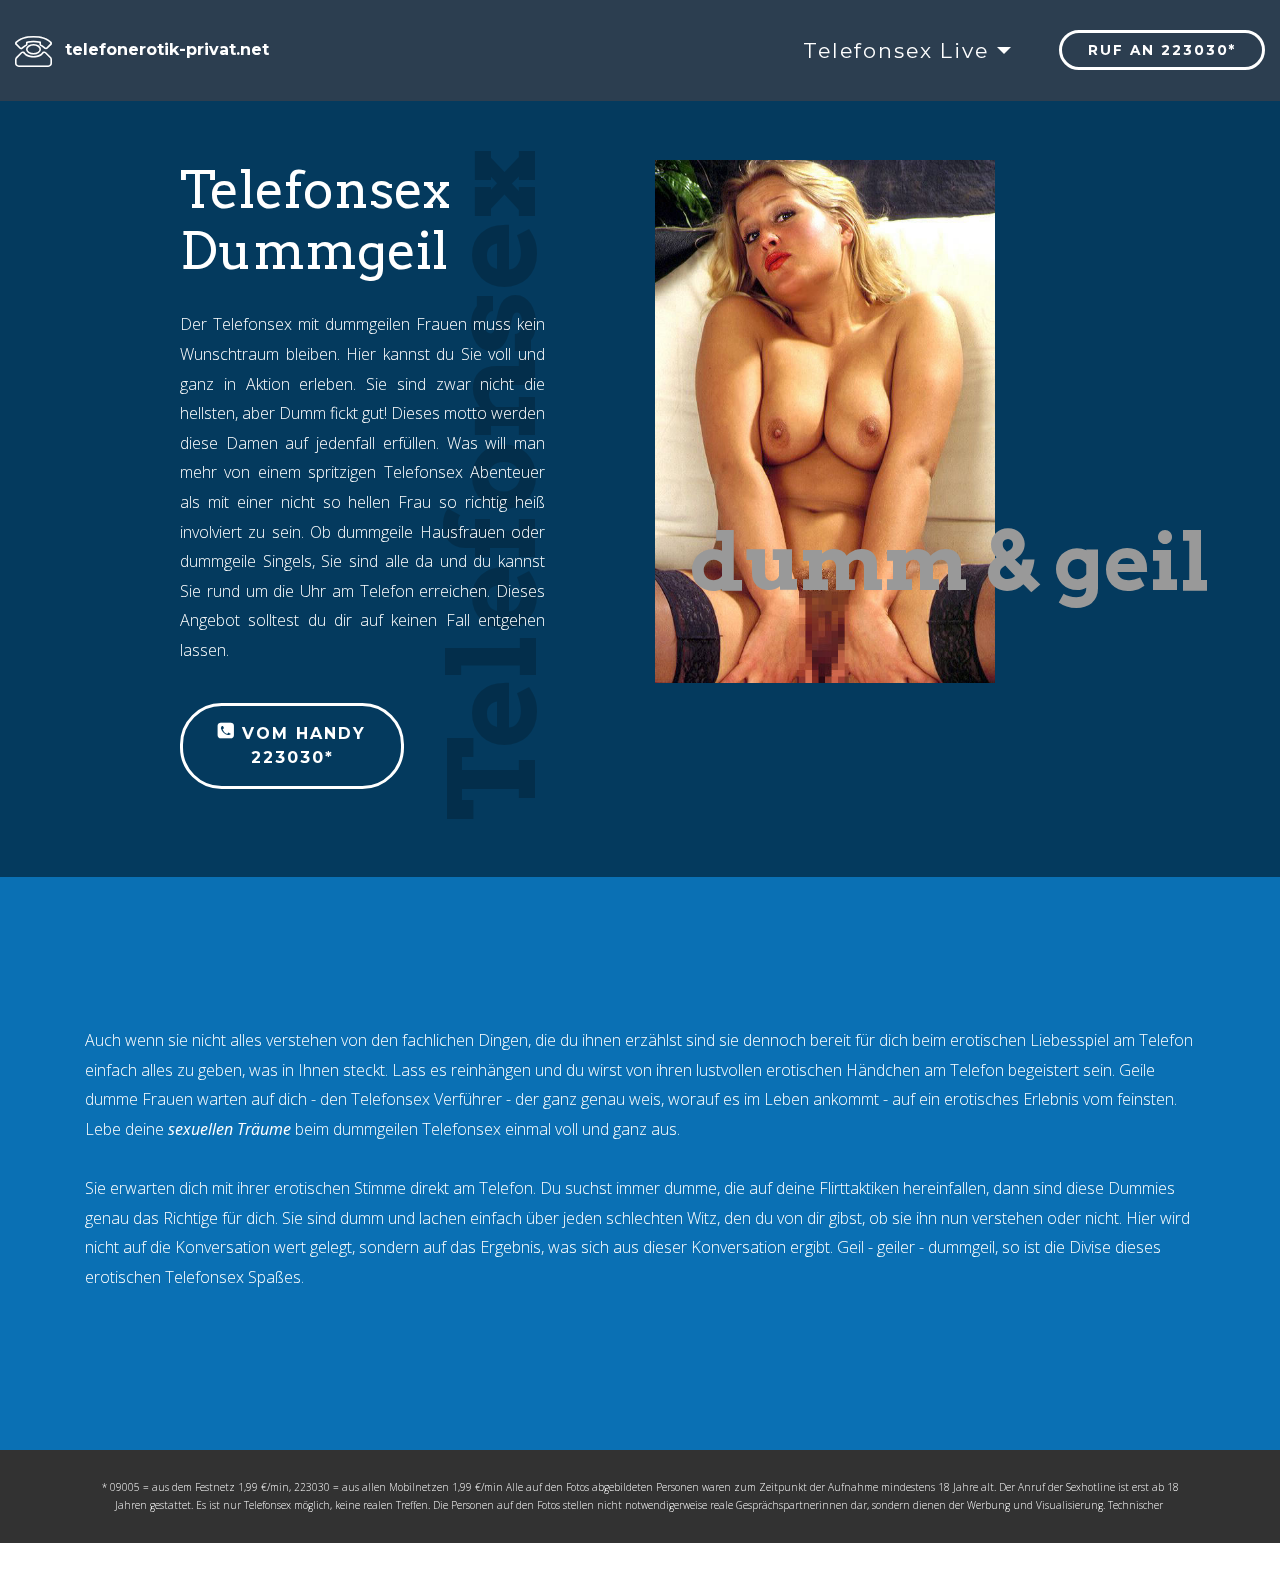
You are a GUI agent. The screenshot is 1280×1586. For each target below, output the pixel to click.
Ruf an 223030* (1162, 50)
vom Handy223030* (300, 745)
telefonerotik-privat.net (167, 49)
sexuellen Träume (229, 1129)
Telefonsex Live (896, 50)
